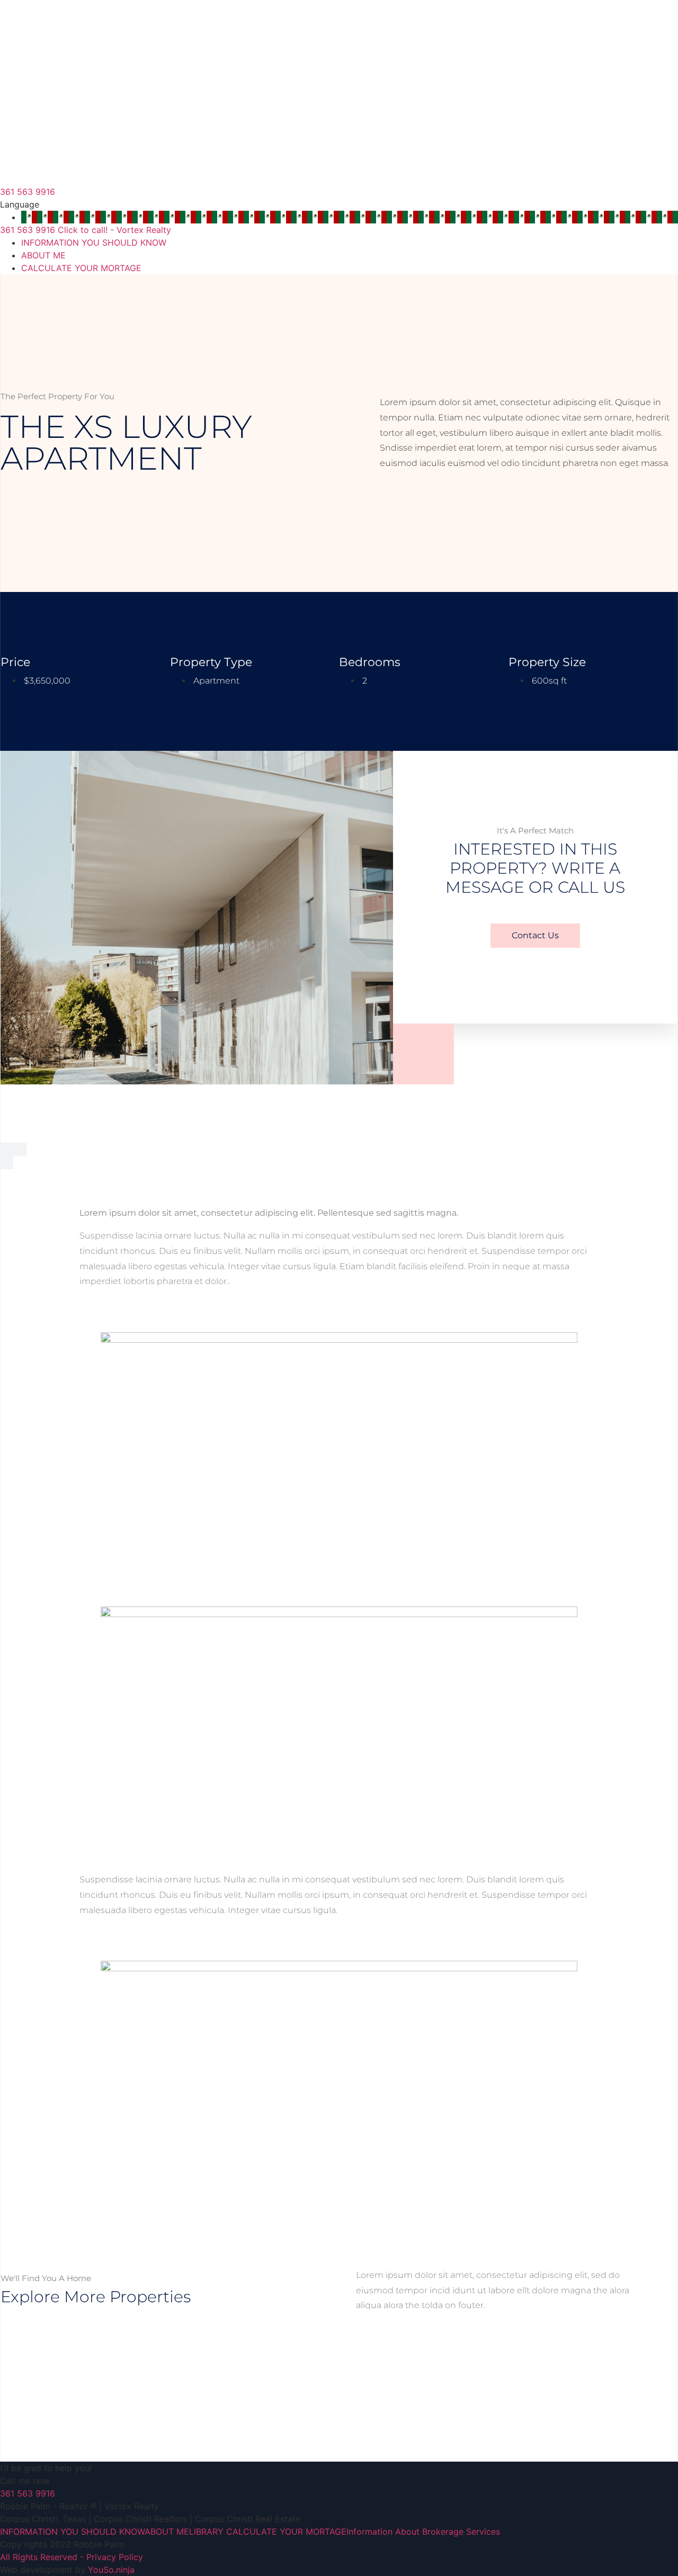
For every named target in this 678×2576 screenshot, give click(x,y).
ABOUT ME (43, 255)
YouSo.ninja (111, 2570)
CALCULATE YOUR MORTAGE (81, 268)
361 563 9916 (28, 192)
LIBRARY (206, 2532)
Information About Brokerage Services (423, 2532)
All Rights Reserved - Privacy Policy (72, 2557)
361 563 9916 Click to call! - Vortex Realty (86, 230)
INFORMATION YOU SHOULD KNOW (94, 243)
